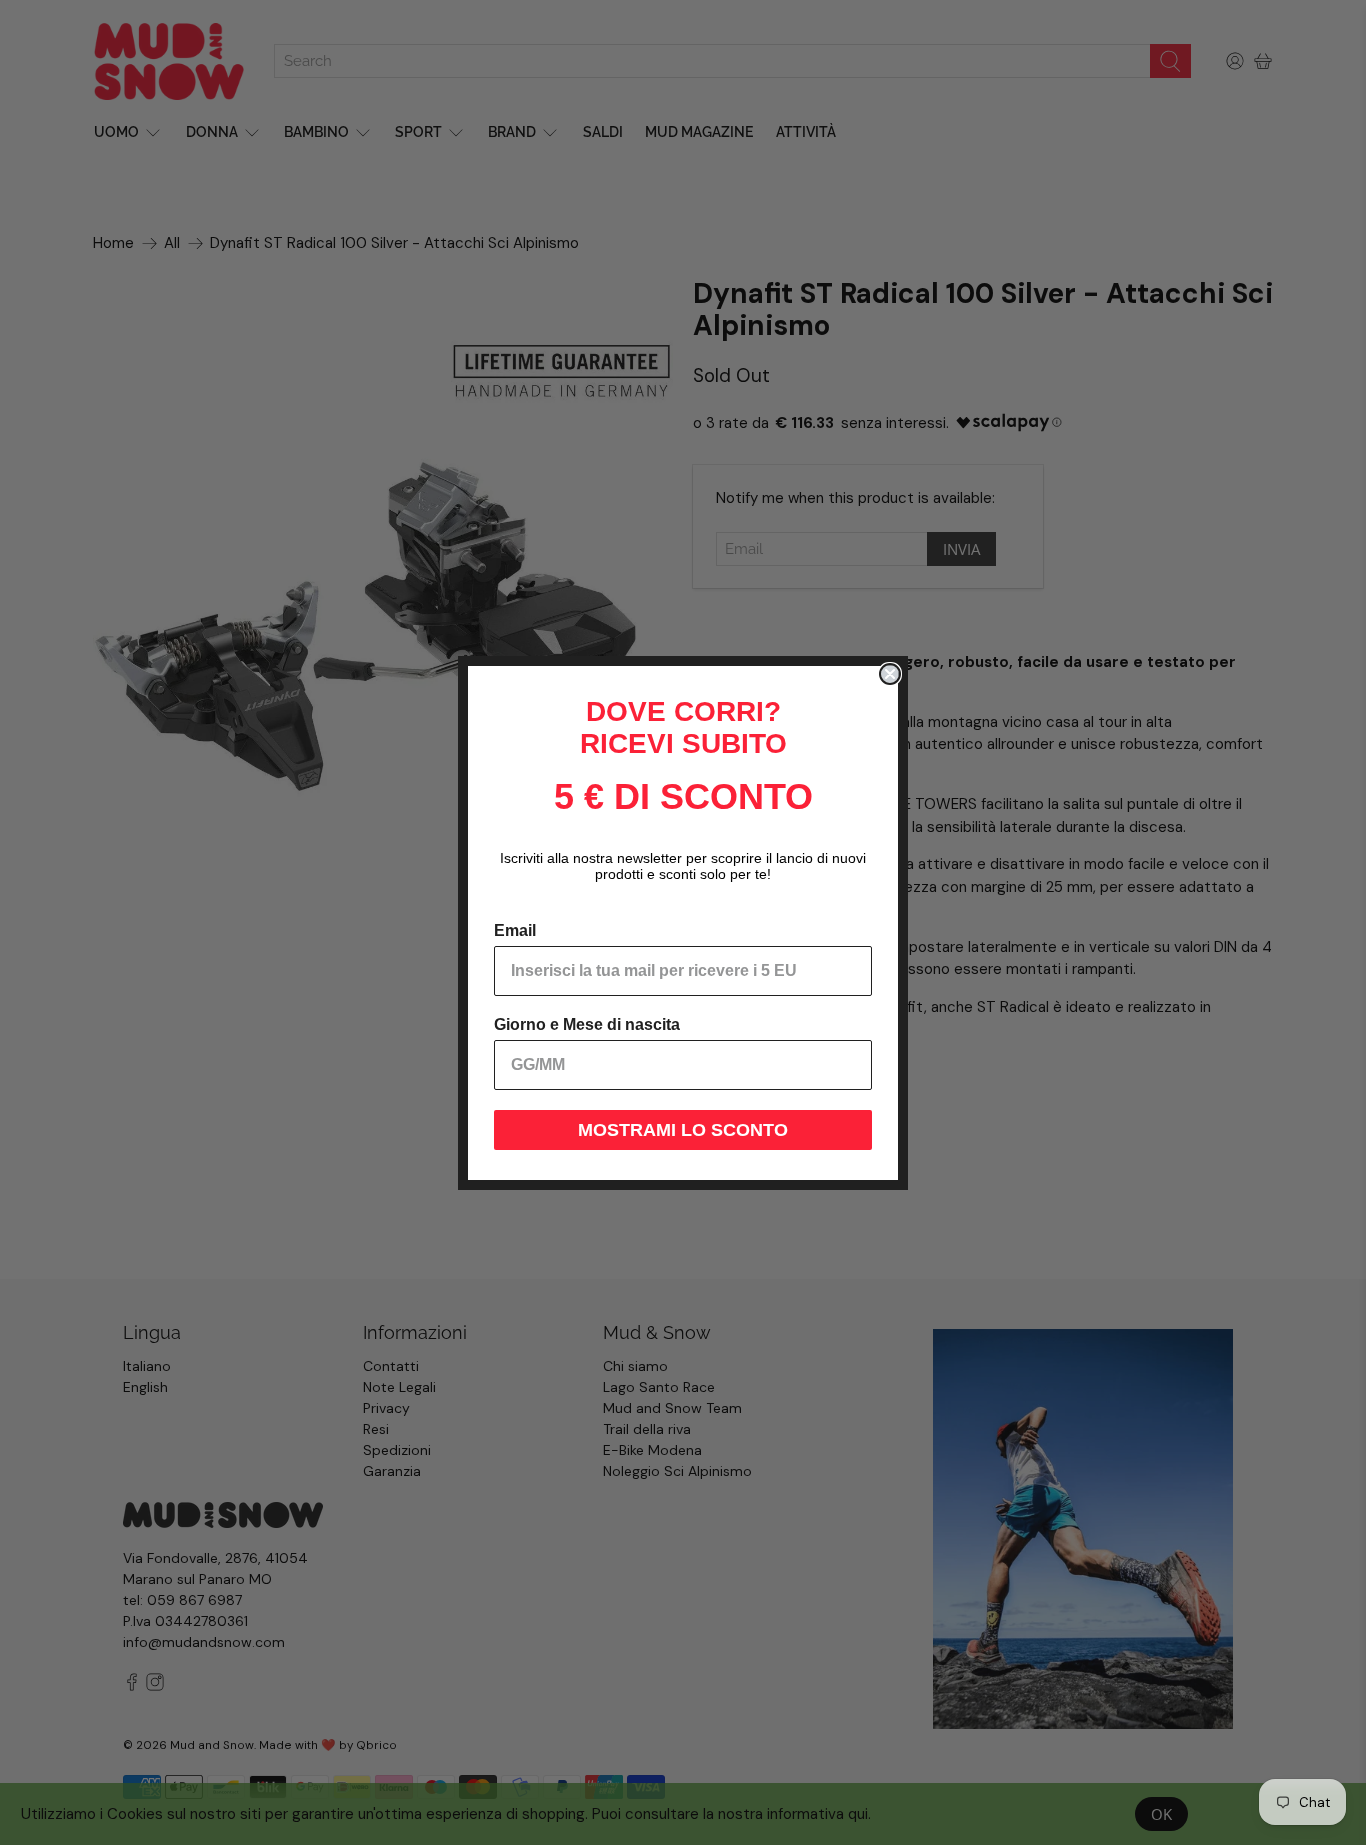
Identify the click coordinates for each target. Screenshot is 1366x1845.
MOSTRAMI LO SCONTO (683, 1130)
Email (515, 930)
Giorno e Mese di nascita (587, 1024)
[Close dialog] (890, 674)
